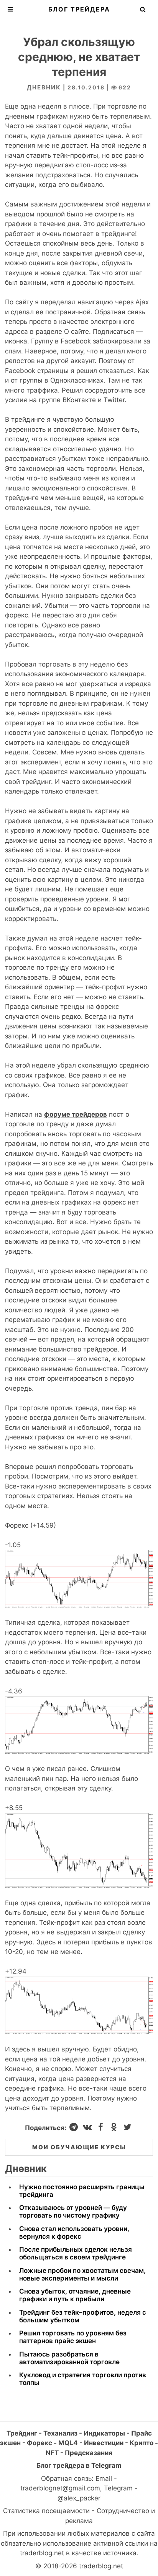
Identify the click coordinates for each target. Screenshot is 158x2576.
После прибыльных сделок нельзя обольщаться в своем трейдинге (76, 2253)
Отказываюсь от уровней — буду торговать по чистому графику (73, 2211)
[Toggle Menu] (10, 9)
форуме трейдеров (76, 1114)
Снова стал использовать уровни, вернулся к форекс (74, 2233)
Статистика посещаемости (46, 2511)
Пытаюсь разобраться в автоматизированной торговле (69, 2358)
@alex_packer (79, 2498)
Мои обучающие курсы (79, 2147)
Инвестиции (104, 2443)
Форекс (39, 2443)
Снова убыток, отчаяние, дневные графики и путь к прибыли (75, 2295)
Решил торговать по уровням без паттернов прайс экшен (73, 2337)
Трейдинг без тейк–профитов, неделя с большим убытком (83, 2316)
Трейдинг (22, 2433)
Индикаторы (104, 2433)
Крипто (142, 2443)
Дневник (44, 87)
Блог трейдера (79, 9)
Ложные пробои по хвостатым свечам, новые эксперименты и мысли (82, 2274)
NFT (52, 2453)
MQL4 (68, 2443)
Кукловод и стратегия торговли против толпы (83, 2379)
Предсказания (89, 2453)
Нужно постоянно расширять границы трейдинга (82, 2191)
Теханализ (60, 2433)
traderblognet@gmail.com (60, 2488)
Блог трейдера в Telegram (79, 2465)
